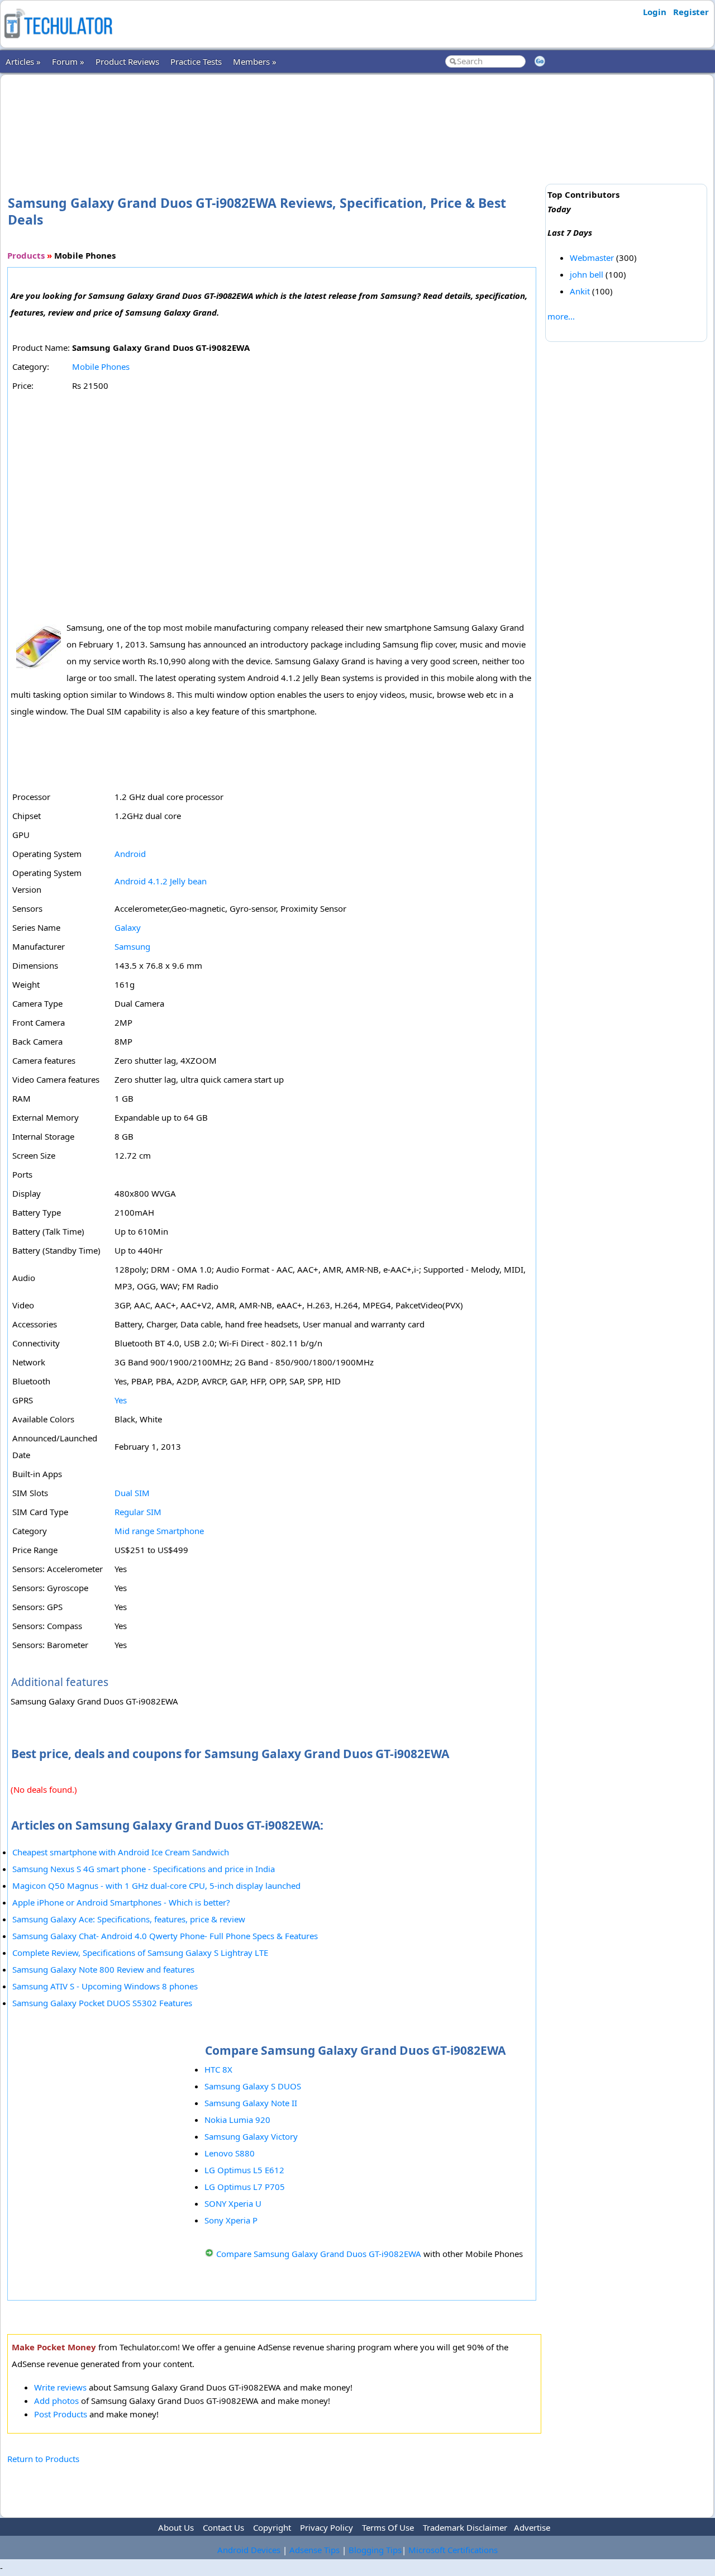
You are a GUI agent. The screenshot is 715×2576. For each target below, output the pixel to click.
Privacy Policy (326, 2527)
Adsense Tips (314, 2550)
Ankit (580, 291)
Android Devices (249, 2550)
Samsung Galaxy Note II (251, 2103)
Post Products (61, 2414)
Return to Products (43, 2459)
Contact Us (223, 2527)
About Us (176, 2527)
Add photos (56, 2401)
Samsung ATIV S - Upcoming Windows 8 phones (105, 1986)
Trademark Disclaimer (465, 2527)
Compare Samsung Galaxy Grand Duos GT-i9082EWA (319, 2254)
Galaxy (128, 927)
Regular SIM (138, 1512)
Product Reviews (127, 61)
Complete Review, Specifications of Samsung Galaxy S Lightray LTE (140, 1953)
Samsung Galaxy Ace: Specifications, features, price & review (129, 1919)
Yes (121, 1400)
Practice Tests (196, 61)
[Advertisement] (274, 117)
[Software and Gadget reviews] (58, 41)
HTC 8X (218, 2069)
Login (655, 12)
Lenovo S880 (230, 2153)
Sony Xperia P (231, 2220)
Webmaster (592, 258)
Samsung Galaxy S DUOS (253, 2086)
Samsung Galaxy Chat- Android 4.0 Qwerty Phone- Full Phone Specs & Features (165, 1936)
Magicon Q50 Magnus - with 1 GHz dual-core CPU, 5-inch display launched (156, 1885)
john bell (587, 274)
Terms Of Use (388, 2527)
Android (130, 854)
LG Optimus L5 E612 (244, 2170)
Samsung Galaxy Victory (251, 2136)
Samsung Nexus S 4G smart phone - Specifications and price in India (144, 1869)
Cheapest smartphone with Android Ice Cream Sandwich (121, 1852)
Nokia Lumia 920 (237, 2120)
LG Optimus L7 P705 (245, 2187)
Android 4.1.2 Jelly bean (161, 881)
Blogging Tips (375, 2550)
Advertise (532, 2527)
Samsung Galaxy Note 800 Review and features (103, 1969)
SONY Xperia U (233, 2203)
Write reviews (60, 2387)
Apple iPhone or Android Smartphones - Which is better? (121, 1902)
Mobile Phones (101, 366)
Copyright (272, 2527)
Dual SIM (132, 1493)
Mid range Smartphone (159, 1531)
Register (691, 12)
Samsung (132, 946)
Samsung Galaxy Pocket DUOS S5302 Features (102, 2003)
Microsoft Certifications (453, 2550)
